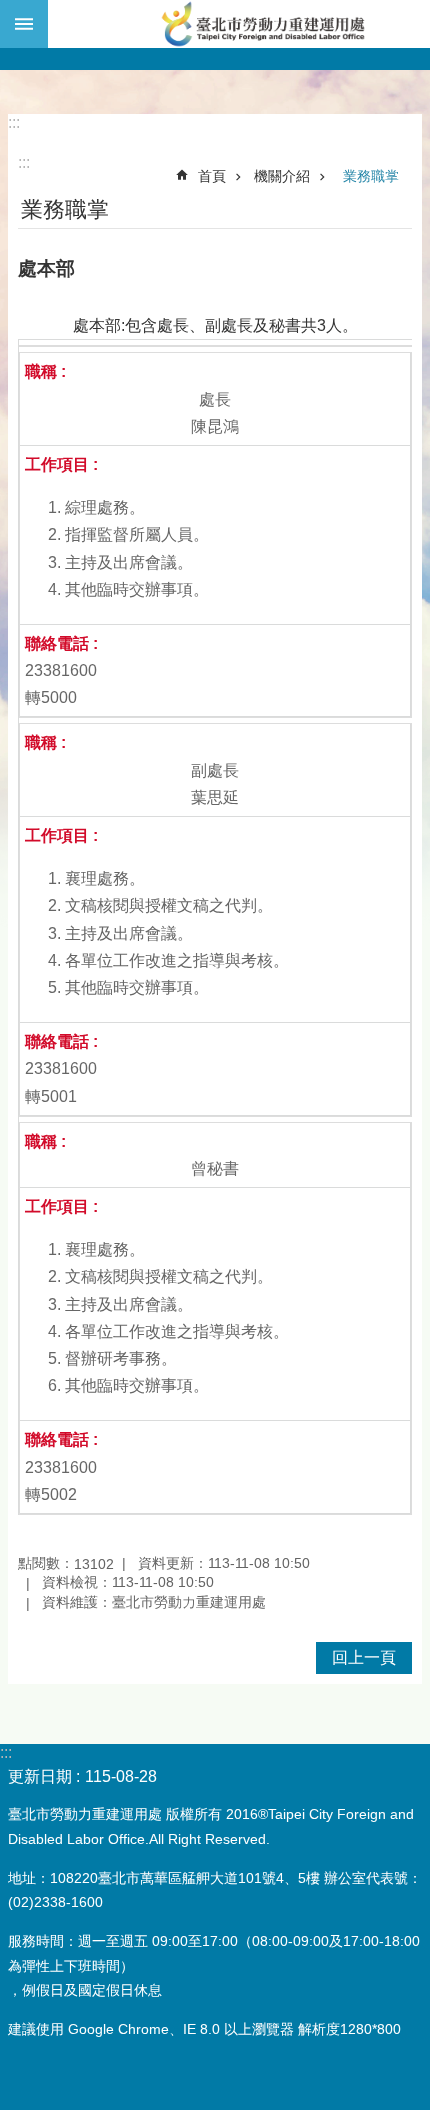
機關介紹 (282, 176)
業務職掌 (371, 176)
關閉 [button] (24, 24)
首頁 (212, 176)
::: (14, 122)
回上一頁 (364, 1657)
